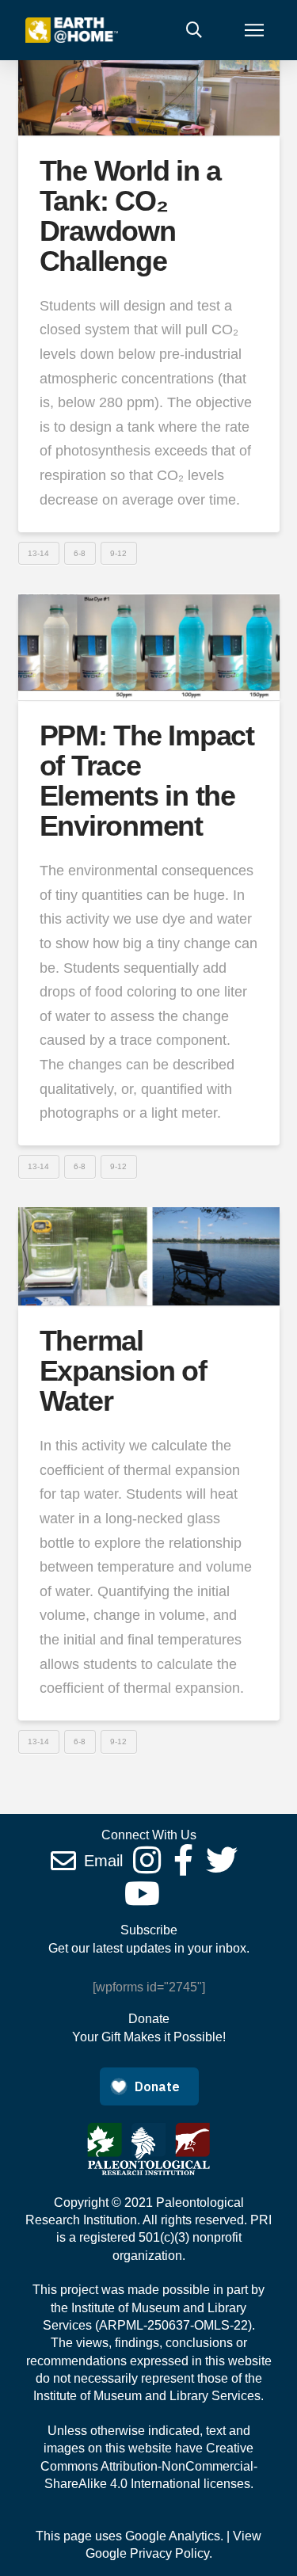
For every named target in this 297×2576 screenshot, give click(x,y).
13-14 (38, 553)
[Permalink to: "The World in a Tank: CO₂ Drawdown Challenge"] (149, 84)
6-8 (80, 553)
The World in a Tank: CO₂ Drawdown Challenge (130, 215)
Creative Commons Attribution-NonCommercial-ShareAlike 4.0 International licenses (149, 2466)
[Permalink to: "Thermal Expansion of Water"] (149, 1256)
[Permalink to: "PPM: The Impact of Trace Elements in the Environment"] (149, 647)
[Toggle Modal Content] (194, 30)
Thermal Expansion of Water (123, 1371)
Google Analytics (173, 2536)
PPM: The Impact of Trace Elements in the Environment (147, 780)
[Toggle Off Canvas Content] (254, 30)
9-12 (118, 553)
